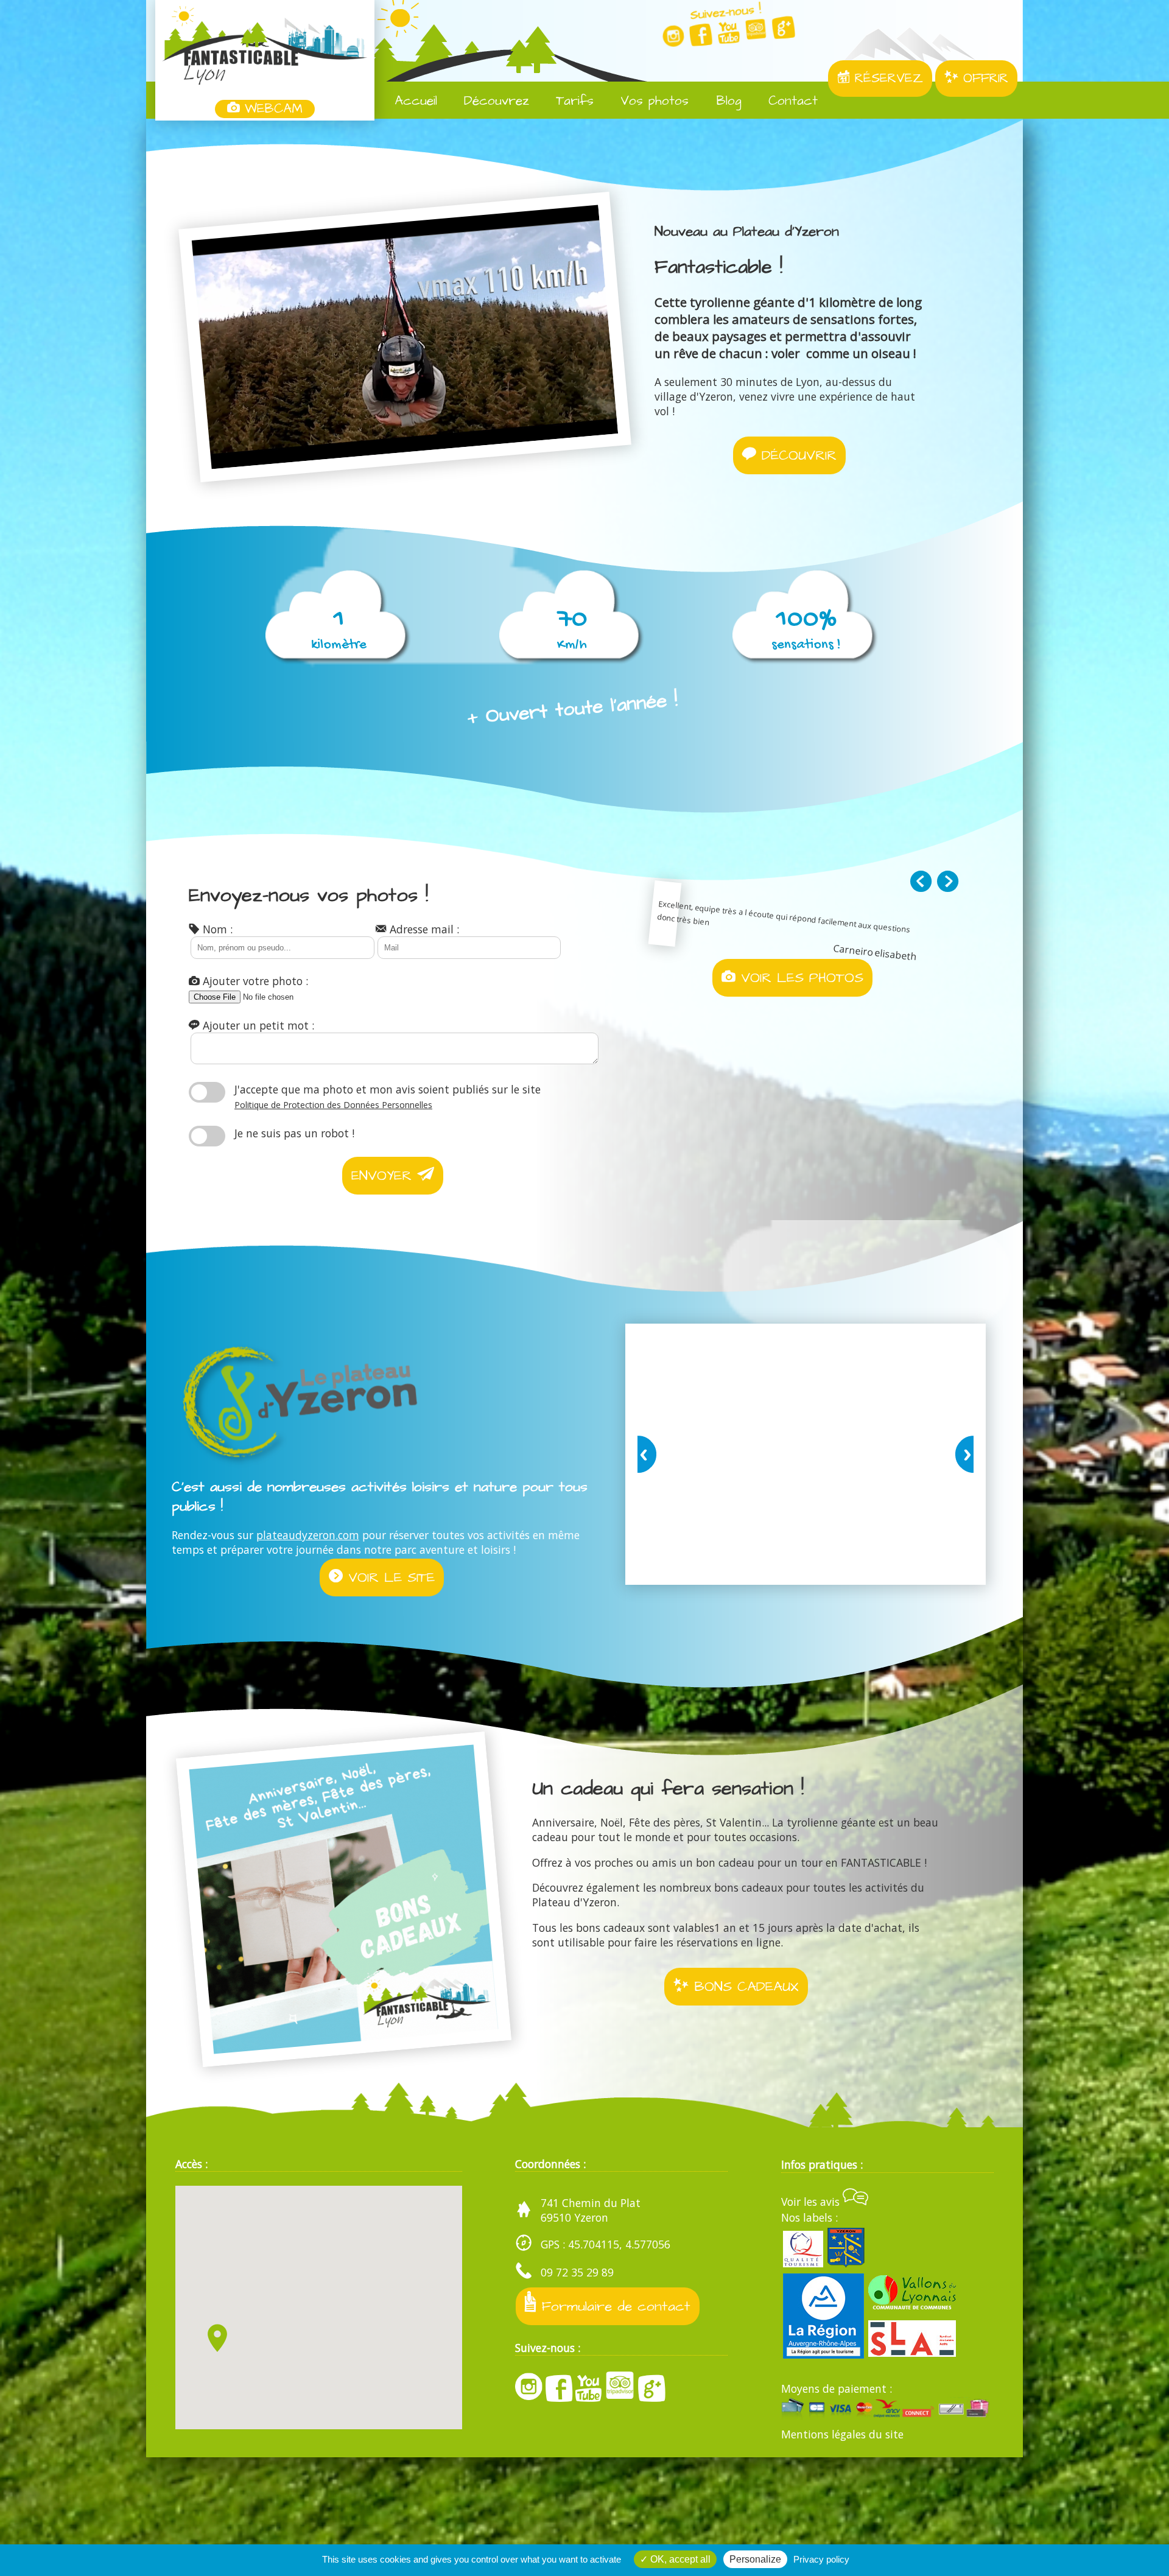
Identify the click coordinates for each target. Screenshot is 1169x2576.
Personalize (755, 2559)
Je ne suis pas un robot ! (294, 1133)
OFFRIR (983, 79)
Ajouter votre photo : (254, 981)
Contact (791, 101)
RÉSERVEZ (886, 79)
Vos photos (652, 101)
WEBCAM (271, 109)
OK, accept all (679, 2559)
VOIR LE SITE (389, 1578)
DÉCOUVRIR (796, 455)
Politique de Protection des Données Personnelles (333, 1105)
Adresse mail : (423, 929)
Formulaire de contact (613, 2306)
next (962, 1454)
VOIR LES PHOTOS (799, 978)
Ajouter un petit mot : (257, 1025)
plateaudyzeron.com (308, 1535)
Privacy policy (821, 2559)
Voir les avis (812, 2202)
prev (649, 1454)
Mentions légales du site (842, 2434)
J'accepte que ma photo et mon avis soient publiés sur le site (388, 1096)
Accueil (413, 101)
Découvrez (494, 101)
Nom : (216, 929)
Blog (727, 101)
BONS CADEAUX (744, 1987)
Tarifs (572, 101)
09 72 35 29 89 (577, 2272)
